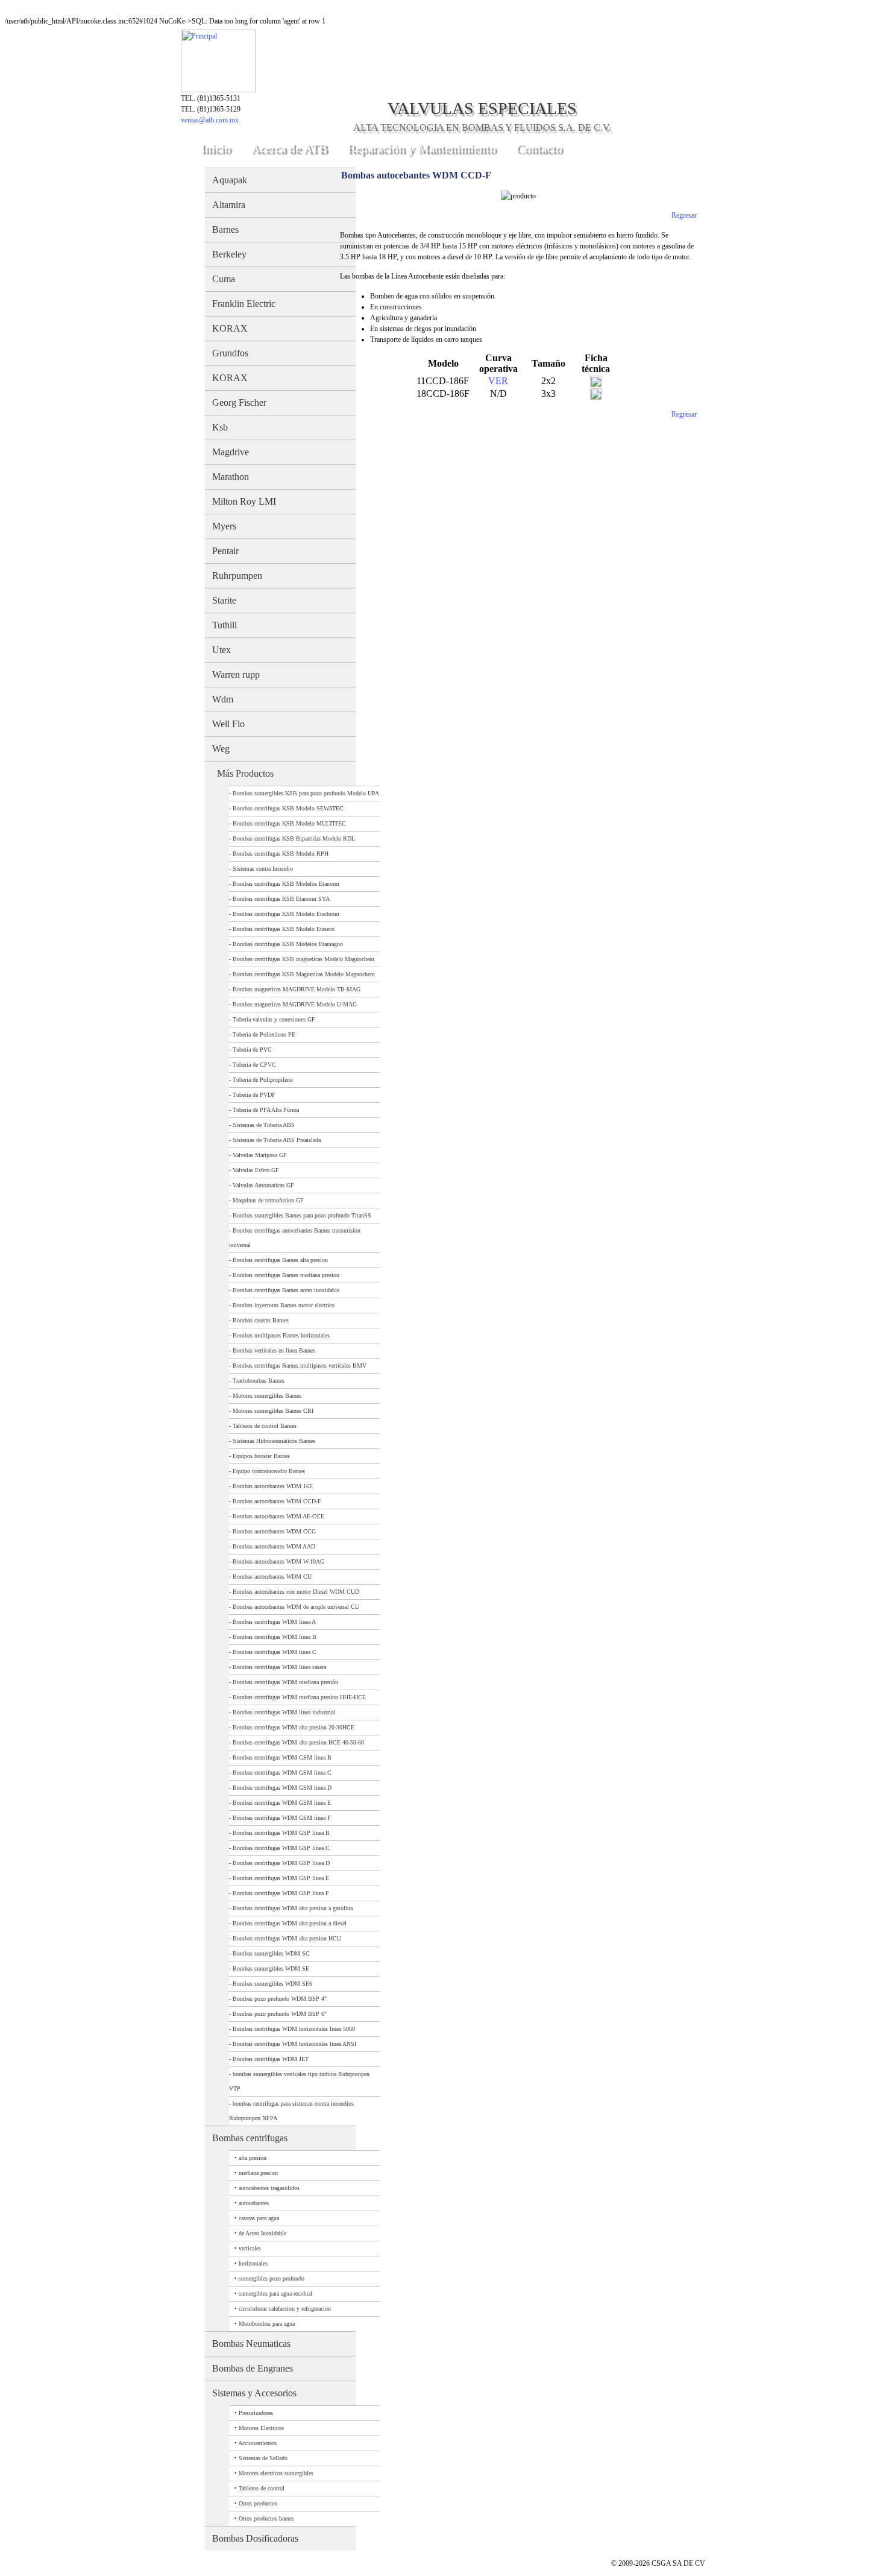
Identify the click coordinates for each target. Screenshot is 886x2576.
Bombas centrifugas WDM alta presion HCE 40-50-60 (298, 1742)
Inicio (216, 148)
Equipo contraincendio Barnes (269, 1471)
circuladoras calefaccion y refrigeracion (285, 2309)
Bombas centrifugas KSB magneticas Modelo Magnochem (303, 959)
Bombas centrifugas (250, 2138)
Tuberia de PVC (252, 1050)
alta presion (253, 2158)
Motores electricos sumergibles (276, 2473)
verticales (250, 2248)
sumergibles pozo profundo (272, 2278)
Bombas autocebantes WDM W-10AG (278, 1561)
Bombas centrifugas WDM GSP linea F (281, 1893)
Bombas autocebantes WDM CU (272, 1577)
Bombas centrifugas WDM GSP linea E (281, 1878)
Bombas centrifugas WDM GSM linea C (282, 1773)
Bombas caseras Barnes (261, 1320)
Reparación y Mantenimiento (422, 148)
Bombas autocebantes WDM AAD (274, 1546)
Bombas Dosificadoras (255, 2538)
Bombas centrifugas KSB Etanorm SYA (281, 899)
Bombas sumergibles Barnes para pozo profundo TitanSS (302, 1215)
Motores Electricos (261, 2428)
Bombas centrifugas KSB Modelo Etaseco (284, 929)
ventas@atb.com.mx (210, 120)
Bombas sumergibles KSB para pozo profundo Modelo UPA (306, 793)
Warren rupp (236, 674)
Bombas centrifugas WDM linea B (275, 1637)
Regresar (684, 215)
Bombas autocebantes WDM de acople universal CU (296, 1607)
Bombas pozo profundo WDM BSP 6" (280, 2014)
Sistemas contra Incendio (263, 869)
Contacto (539, 148)
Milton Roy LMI (244, 501)
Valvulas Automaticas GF (263, 1185)
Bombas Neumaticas (251, 2344)
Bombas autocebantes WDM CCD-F (277, 1501)
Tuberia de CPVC (254, 1065)
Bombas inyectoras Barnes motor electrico (284, 1305)
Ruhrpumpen (237, 576)
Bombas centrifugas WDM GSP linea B (281, 1833)
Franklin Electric (244, 304)
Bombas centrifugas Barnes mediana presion (286, 1275)
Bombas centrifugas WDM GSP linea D (281, 1863)
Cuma (224, 279)
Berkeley (229, 254)
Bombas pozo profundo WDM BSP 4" (280, 1999)
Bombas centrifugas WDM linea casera (279, 1667)
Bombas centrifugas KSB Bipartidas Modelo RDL (294, 838)
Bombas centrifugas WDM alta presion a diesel (290, 1923)
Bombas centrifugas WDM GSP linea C (281, 1848)
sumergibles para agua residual (275, 2293)
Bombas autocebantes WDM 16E (273, 1486)
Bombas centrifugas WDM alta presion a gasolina (293, 1908)
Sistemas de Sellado (263, 2458)
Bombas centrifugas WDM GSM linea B (282, 1757)
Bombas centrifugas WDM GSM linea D (282, 1788)
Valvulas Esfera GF (256, 1170)
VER (498, 381)
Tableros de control (262, 2488)
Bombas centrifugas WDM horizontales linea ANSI (294, 2044)
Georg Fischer (239, 402)
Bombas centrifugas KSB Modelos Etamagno (288, 944)
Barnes (225, 229)
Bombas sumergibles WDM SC (271, 1953)
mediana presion (258, 2173)
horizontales (253, 2263)
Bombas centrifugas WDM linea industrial (284, 1712)
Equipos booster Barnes (261, 1456)
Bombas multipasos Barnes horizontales (281, 1335)
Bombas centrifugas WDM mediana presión (285, 1682)
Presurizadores (256, 2413)
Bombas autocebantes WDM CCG (274, 1531)
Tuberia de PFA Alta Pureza (266, 1110)
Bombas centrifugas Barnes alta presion (280, 1260)
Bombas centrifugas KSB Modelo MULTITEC (289, 823)
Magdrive (231, 452)
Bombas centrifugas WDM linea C (275, 1652)
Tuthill (225, 625)
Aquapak (230, 180)
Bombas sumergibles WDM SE (271, 1968)
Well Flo (228, 724)
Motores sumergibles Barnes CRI (273, 1411)
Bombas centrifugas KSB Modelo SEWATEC (288, 808)
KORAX (230, 328)
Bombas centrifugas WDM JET (271, 2059)
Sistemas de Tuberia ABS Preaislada (277, 1140)
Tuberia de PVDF (254, 1095)
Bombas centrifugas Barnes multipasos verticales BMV (300, 1365)
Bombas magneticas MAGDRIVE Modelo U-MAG (295, 1004)
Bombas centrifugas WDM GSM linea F (282, 1818)
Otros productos (258, 2503)
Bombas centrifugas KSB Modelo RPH (281, 854)
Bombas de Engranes (253, 2368)
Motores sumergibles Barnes (267, 1396)
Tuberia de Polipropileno (263, 1080)
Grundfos (230, 353)
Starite (224, 600)
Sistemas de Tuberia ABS (264, 1125)
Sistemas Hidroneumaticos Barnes (274, 1441)
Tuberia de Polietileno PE (264, 1034)
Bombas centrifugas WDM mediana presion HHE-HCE (299, 1697)
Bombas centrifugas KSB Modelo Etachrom (286, 914)
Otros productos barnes (266, 2518)
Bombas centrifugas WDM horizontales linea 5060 (294, 2029)
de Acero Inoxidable (262, 2233)
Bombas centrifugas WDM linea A (274, 1622)
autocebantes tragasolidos (269, 2188)
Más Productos (245, 773)
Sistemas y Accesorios (254, 2393)
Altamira (229, 205)
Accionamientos (257, 2443)
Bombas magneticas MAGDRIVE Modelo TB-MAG (297, 989)
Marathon (231, 477)
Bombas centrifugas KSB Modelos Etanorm (286, 884)
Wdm (223, 699)
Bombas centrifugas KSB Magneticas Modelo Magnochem (304, 974)
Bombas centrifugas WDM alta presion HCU (287, 1938)
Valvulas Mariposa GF (260, 1155)
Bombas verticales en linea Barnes (274, 1350)
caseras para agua (259, 2218)
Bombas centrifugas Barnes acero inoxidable (286, 1290)
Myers (224, 526)
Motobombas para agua (267, 2324)
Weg (221, 749)
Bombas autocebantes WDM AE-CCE (278, 1516)
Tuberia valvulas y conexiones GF (274, 1019)
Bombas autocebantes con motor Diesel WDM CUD (296, 1592)
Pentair (225, 551)
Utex (222, 650)
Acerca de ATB (289, 148)
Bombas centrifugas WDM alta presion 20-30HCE (294, 1727)
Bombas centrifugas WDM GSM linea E (282, 1803)
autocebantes (254, 2203)
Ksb (220, 427)
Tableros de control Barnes (265, 1426)
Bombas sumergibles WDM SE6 (272, 1984)
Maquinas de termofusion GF (268, 1200)
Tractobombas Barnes (259, 1381)
